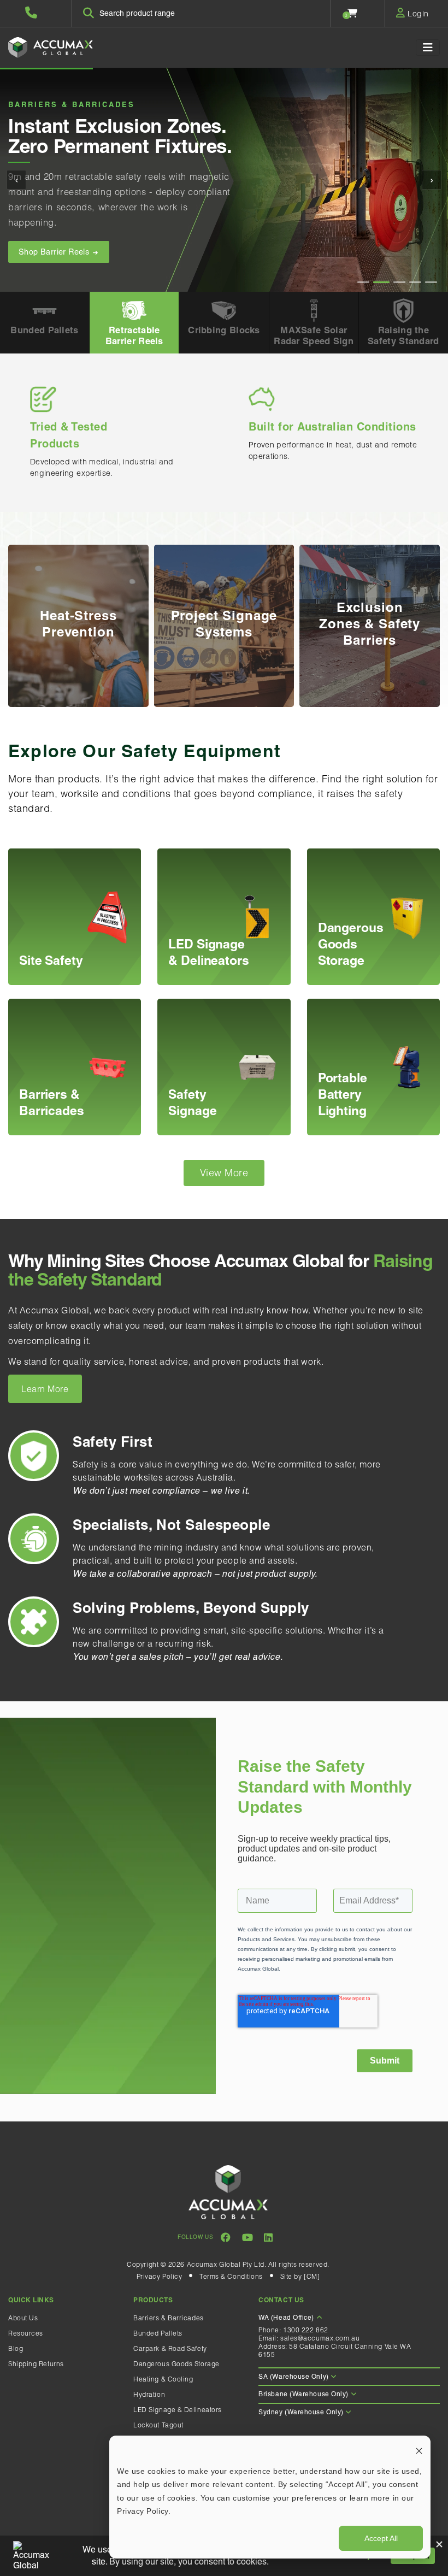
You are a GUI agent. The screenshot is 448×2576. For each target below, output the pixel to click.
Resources (26, 2333)
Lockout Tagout (158, 2425)
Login (417, 14)
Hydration (149, 2394)
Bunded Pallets (158, 2333)
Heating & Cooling (163, 2379)
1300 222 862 (306, 2330)
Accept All (381, 2538)
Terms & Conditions (231, 2276)
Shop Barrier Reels (55, 252)
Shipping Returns (36, 2364)
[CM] (312, 2276)
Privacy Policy (160, 2276)
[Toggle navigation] (428, 48)
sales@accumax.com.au (320, 2338)
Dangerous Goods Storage (176, 2364)
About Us (23, 2318)
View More (224, 1173)
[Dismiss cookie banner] (419, 2450)
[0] (353, 13)
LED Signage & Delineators (178, 2410)
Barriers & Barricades (169, 2318)
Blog (16, 2348)
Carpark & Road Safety (170, 2348)
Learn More (45, 1389)
